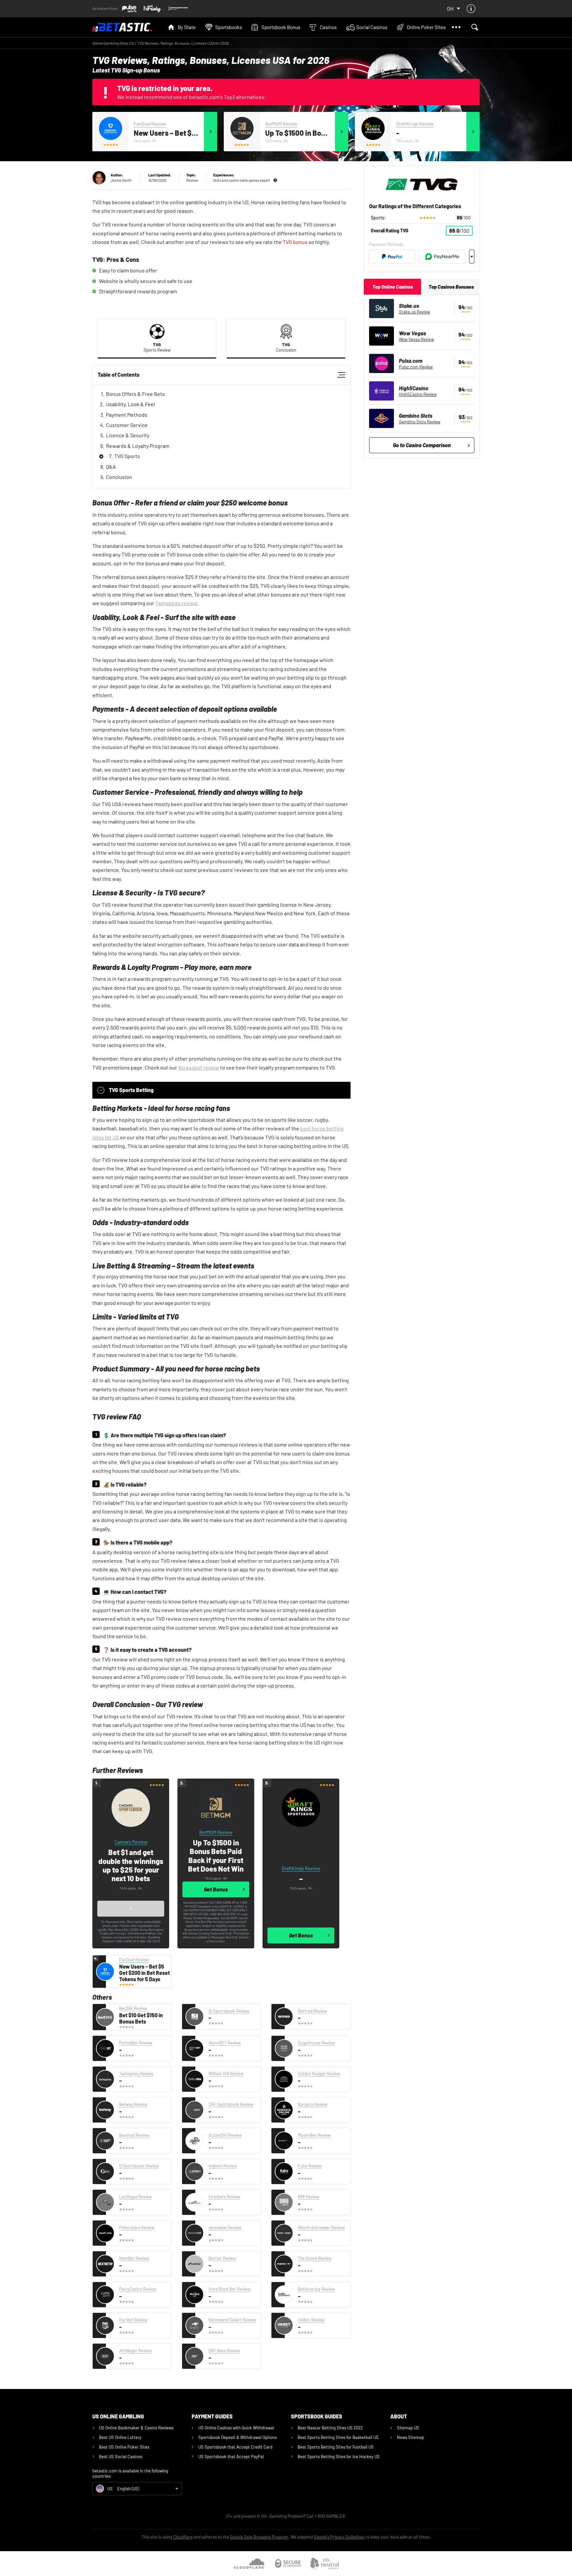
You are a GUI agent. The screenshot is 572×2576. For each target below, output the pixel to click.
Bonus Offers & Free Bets (135, 394)
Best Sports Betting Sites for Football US (336, 2447)
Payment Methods (127, 415)
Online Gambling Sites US (113, 43)
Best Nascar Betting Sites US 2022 (330, 2428)
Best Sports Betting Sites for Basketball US (338, 2437)
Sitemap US (408, 2428)
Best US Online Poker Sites (124, 2447)
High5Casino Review (418, 394)
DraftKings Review (415, 124)
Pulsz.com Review (416, 367)
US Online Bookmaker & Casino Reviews (136, 2428)
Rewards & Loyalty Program (138, 446)
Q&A (111, 467)
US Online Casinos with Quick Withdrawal (236, 2428)
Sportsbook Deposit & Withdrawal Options (238, 2437)
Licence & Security (128, 435)
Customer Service (127, 425)
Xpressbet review (199, 1067)
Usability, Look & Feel (130, 404)
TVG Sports (127, 456)
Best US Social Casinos (120, 2457)
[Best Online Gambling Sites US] (127, 27)
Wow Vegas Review (416, 339)
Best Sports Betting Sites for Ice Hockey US (339, 2457)
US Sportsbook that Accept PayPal (231, 2457)
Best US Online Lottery (120, 2437)
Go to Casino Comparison (422, 445)
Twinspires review (176, 603)
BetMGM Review (281, 124)
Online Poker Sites (426, 27)
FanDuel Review (150, 124)
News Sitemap (410, 2437)
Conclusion (119, 477)
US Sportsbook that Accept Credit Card (235, 2447)
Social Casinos (372, 27)
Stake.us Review (414, 312)
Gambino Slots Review (420, 422)
